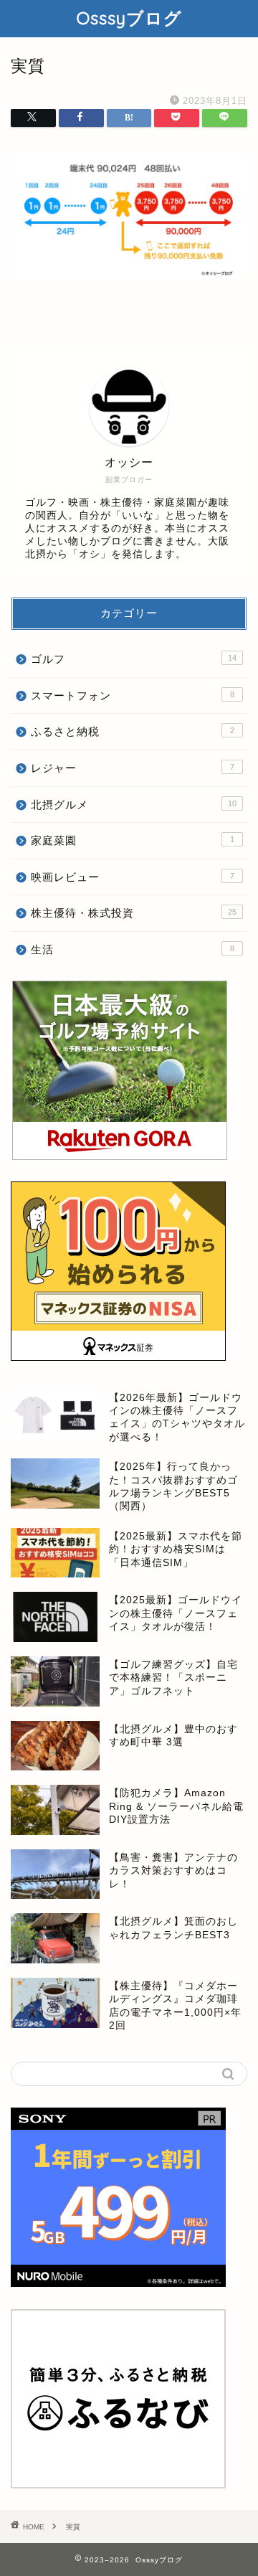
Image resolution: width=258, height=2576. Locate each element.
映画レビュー (133, 877)
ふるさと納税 (133, 731)
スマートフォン (133, 695)
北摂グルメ (134, 805)
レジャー (133, 768)
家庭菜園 (133, 840)
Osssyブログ (129, 18)
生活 (133, 949)
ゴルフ (134, 659)
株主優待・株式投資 (134, 913)
